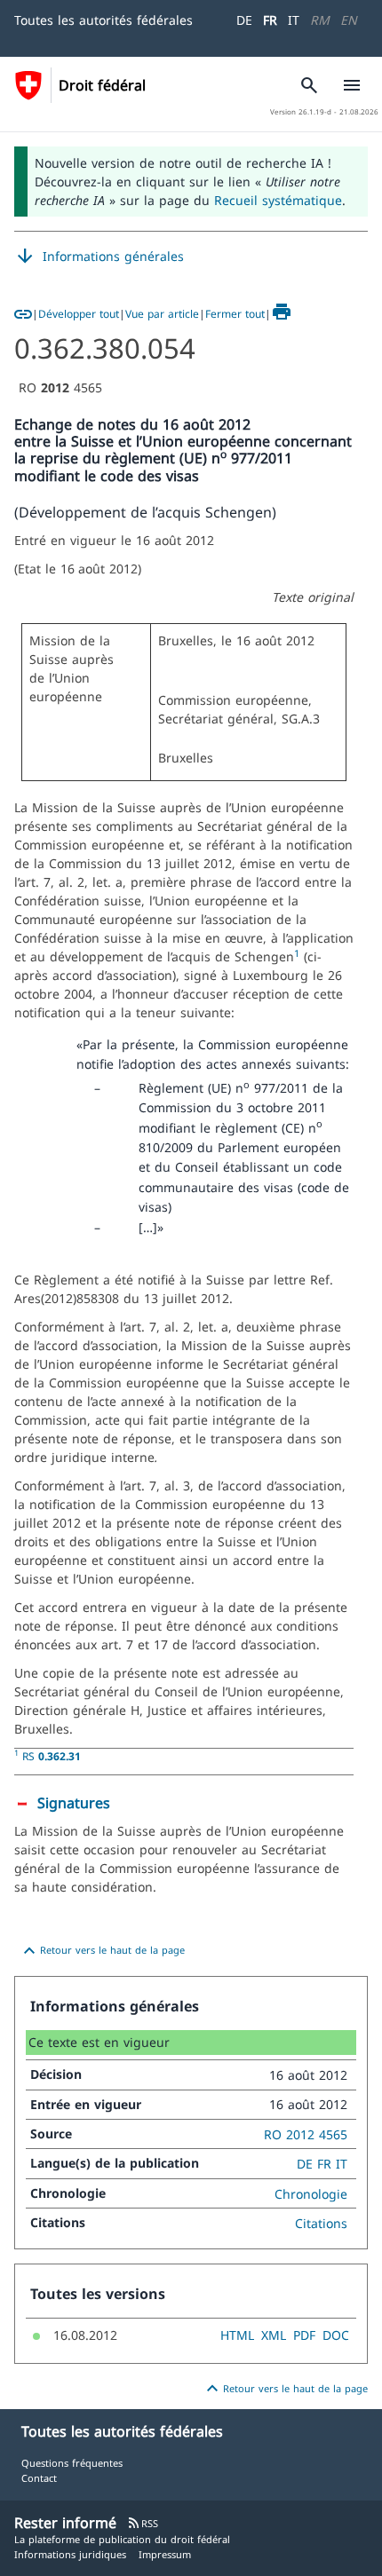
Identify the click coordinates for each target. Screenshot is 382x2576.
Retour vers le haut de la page (102, 1951)
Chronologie (311, 2194)
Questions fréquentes (72, 2463)
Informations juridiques (70, 2554)
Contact (39, 2478)
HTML (237, 2335)
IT (294, 20)
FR (270, 20)
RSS (143, 2523)
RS (52, 1756)
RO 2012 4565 (306, 2134)
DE (244, 20)
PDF (304, 2335)
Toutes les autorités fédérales (103, 20)
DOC (336, 2335)
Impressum (165, 2554)
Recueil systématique (278, 200)
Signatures (74, 1803)
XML (274, 2335)
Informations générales (99, 257)
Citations (321, 2223)
